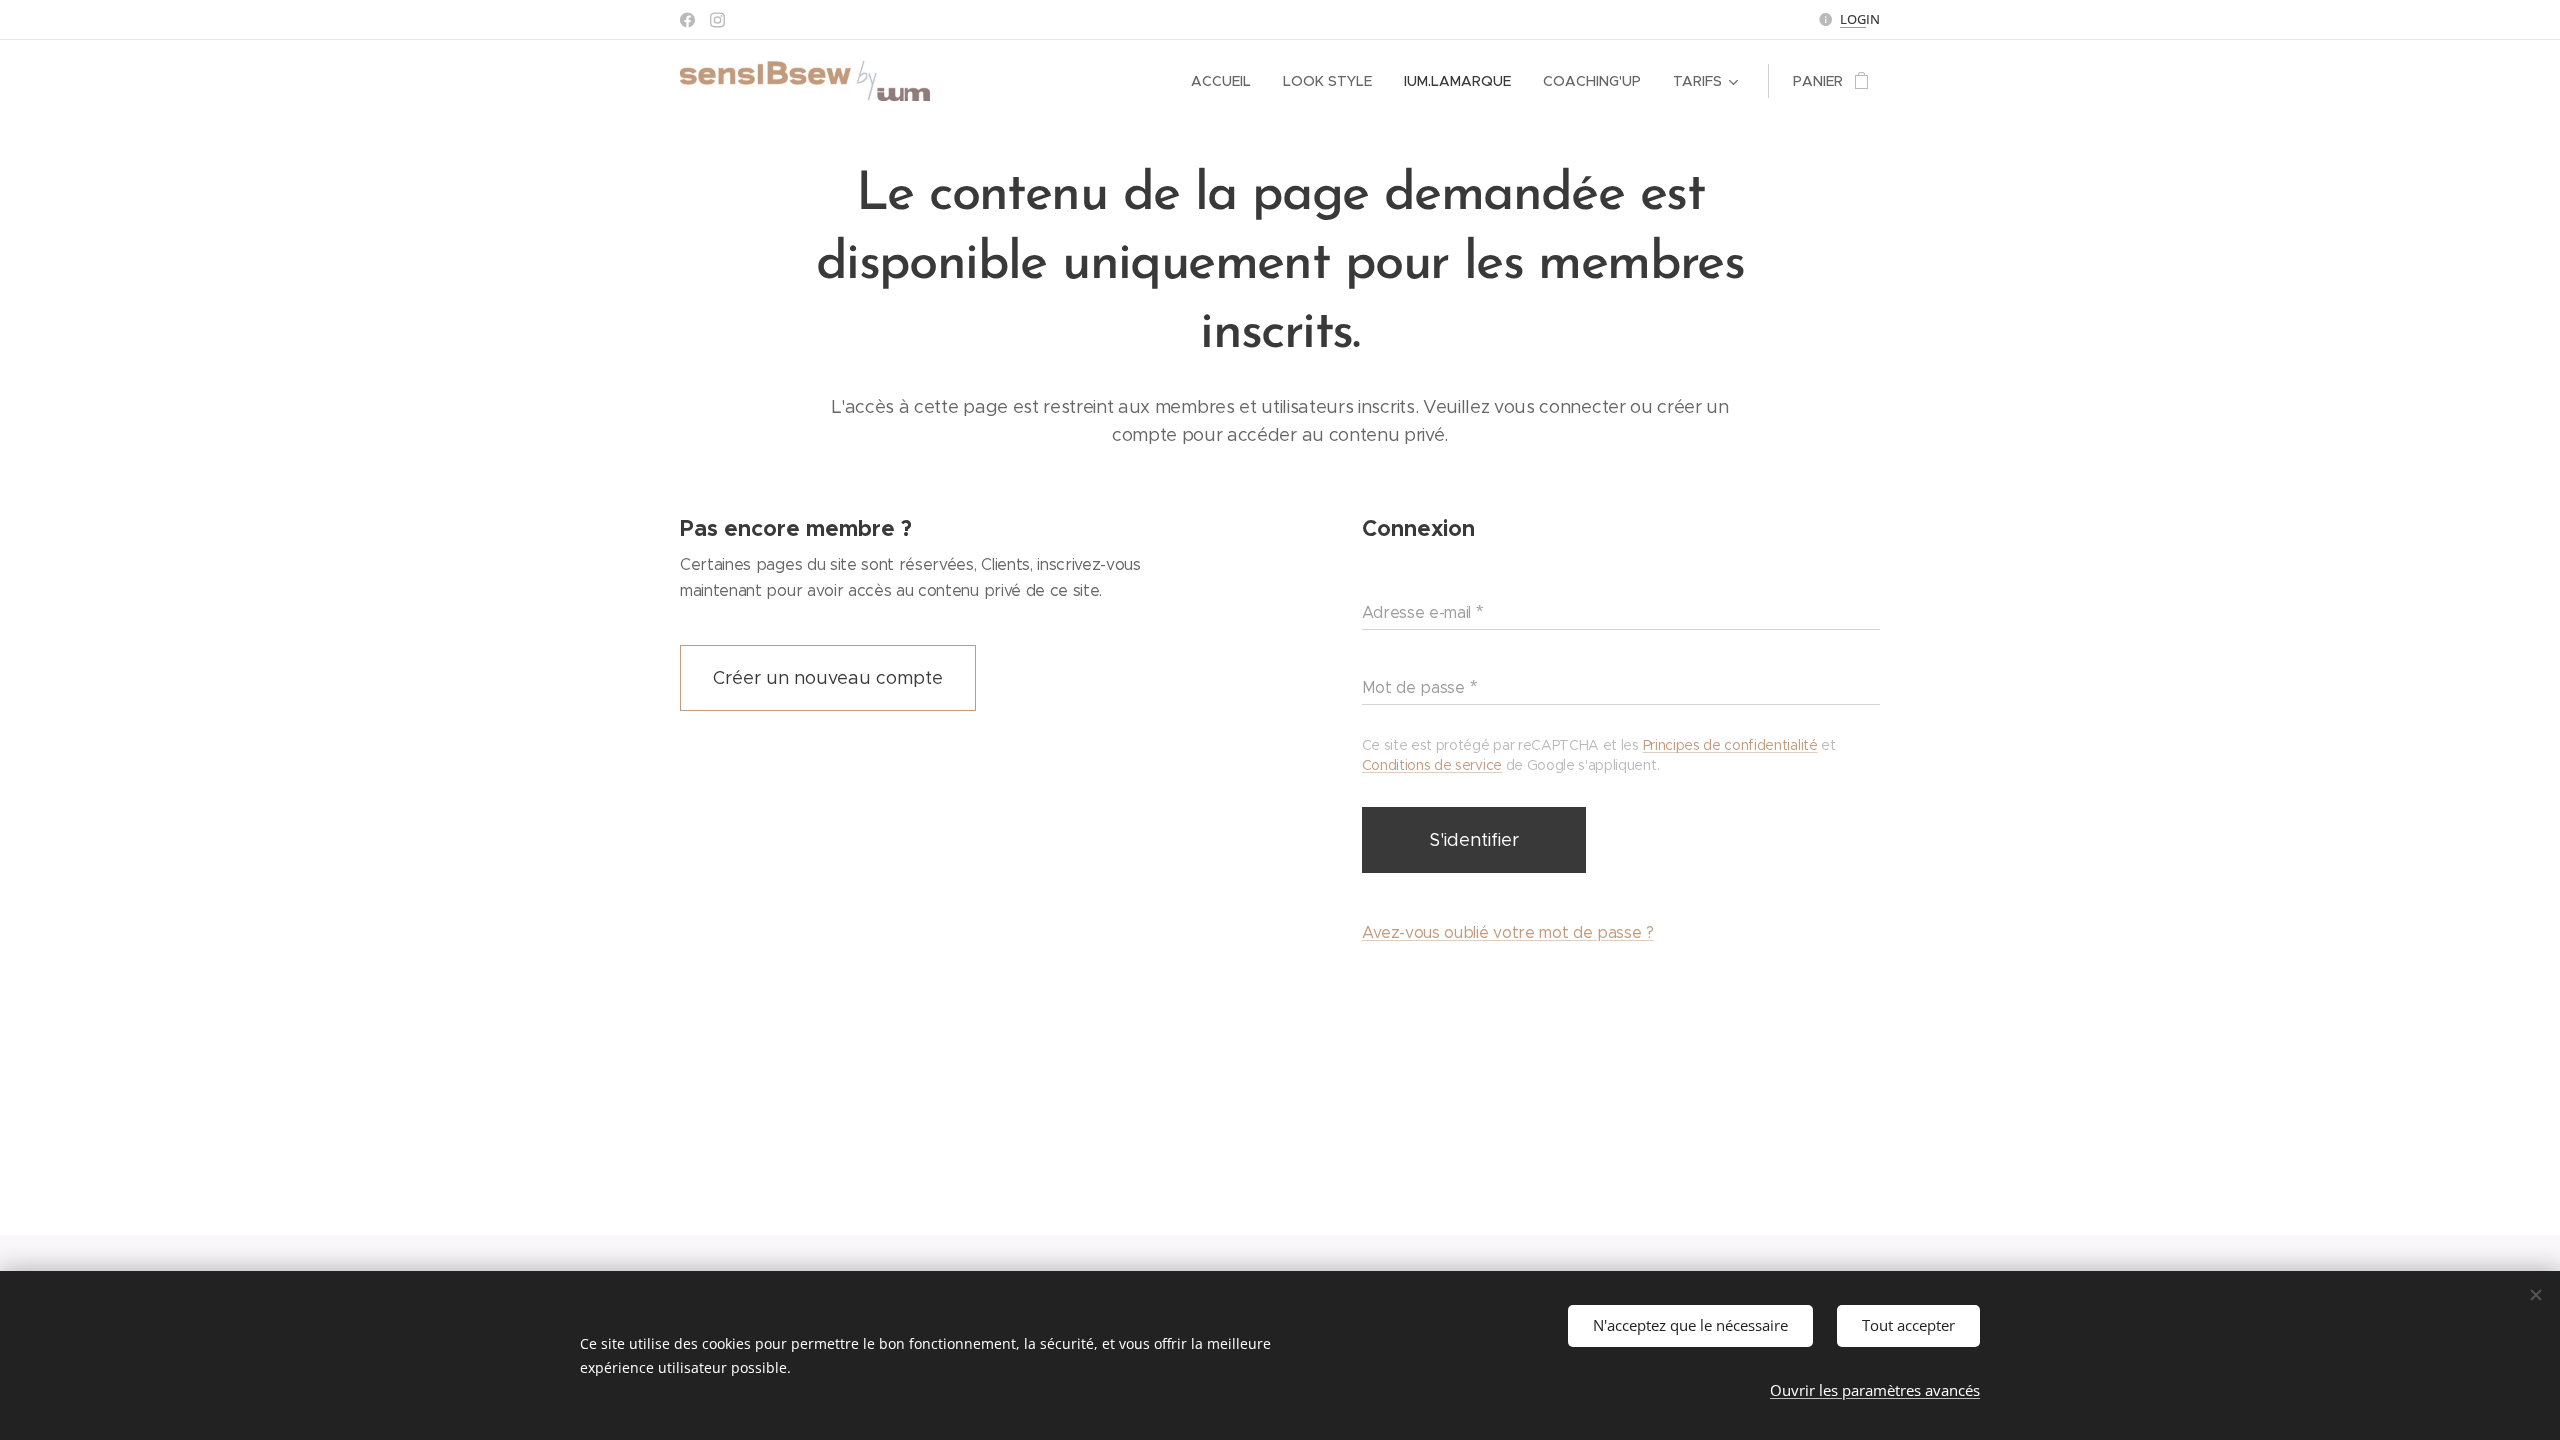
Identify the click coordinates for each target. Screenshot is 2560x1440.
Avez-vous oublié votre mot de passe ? (1508, 932)
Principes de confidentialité (1730, 745)
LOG (1853, 19)
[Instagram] (717, 20)
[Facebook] (687, 20)
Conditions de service (1432, 765)
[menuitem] (1226, 81)
